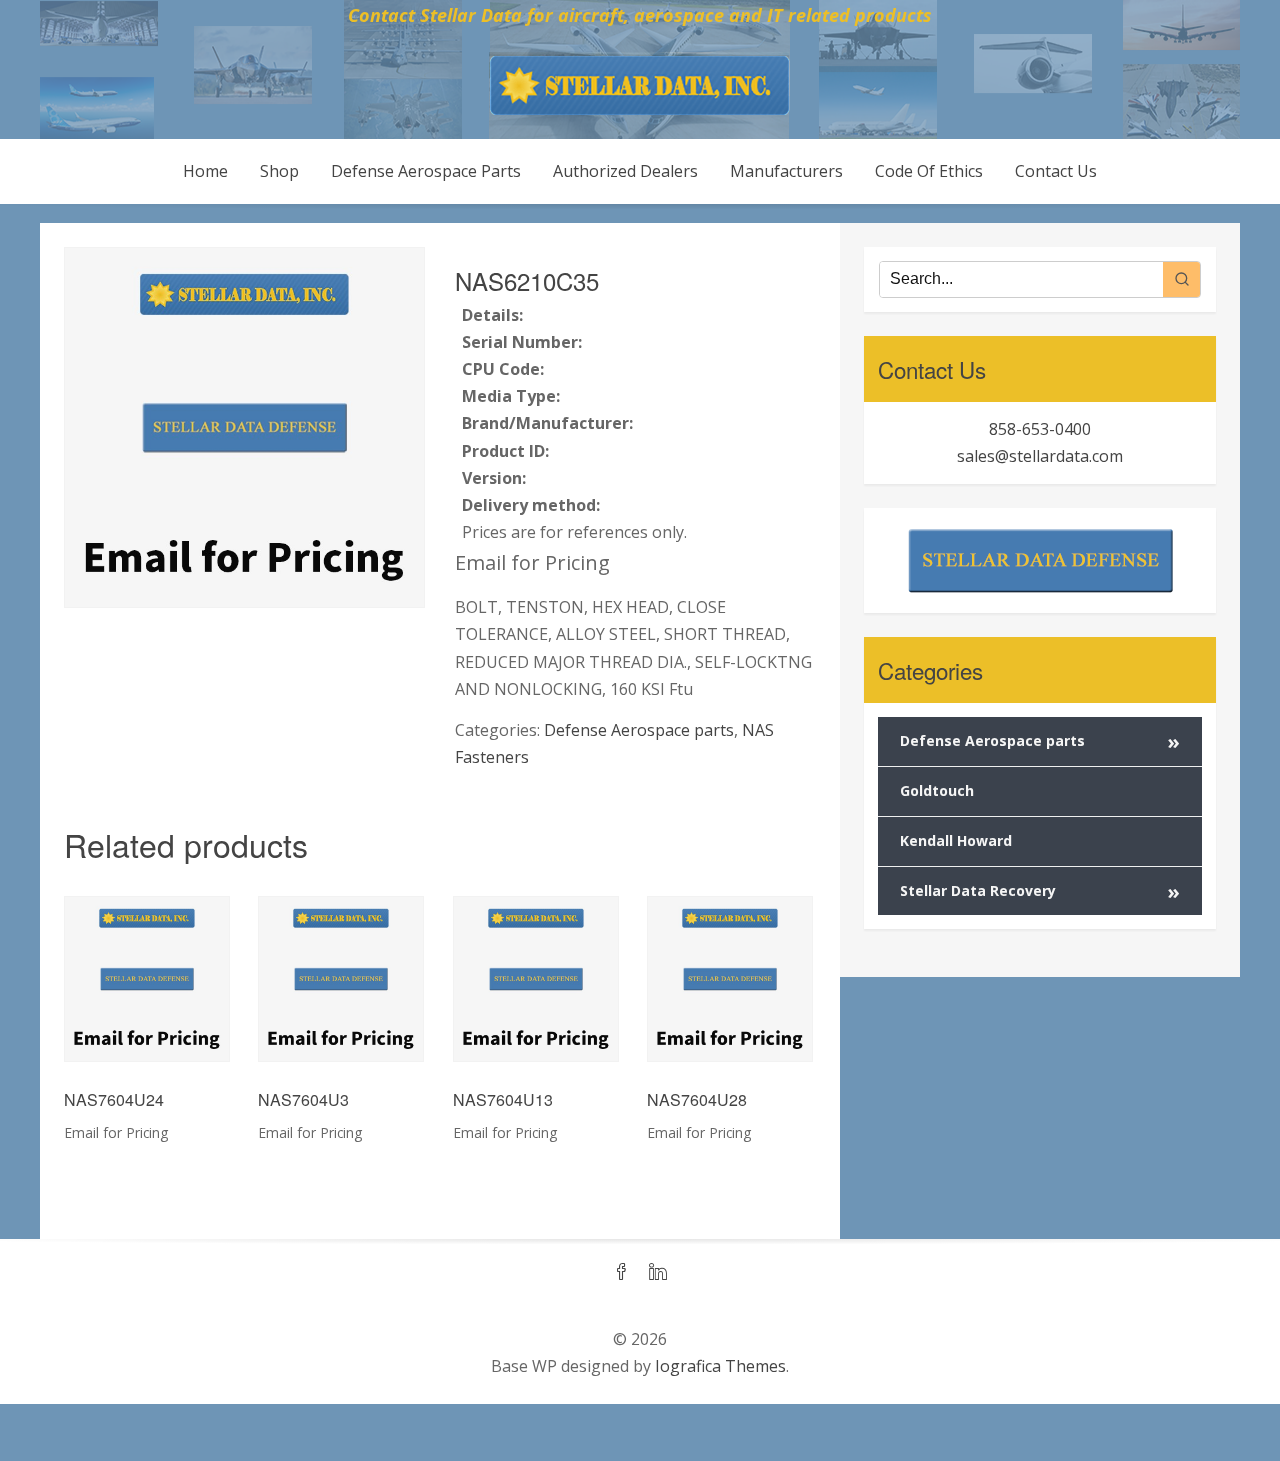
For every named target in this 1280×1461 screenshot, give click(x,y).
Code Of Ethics (929, 171)
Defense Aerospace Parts (426, 171)
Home (205, 171)
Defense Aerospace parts (639, 730)
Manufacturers (786, 171)
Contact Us (1056, 171)
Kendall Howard (956, 840)
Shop (279, 171)
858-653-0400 (1040, 429)
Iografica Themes (720, 1366)
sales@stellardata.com (1040, 456)
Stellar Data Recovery (1040, 891)
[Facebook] (622, 1273)
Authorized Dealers (625, 171)
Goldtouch (937, 790)
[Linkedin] (658, 1273)
